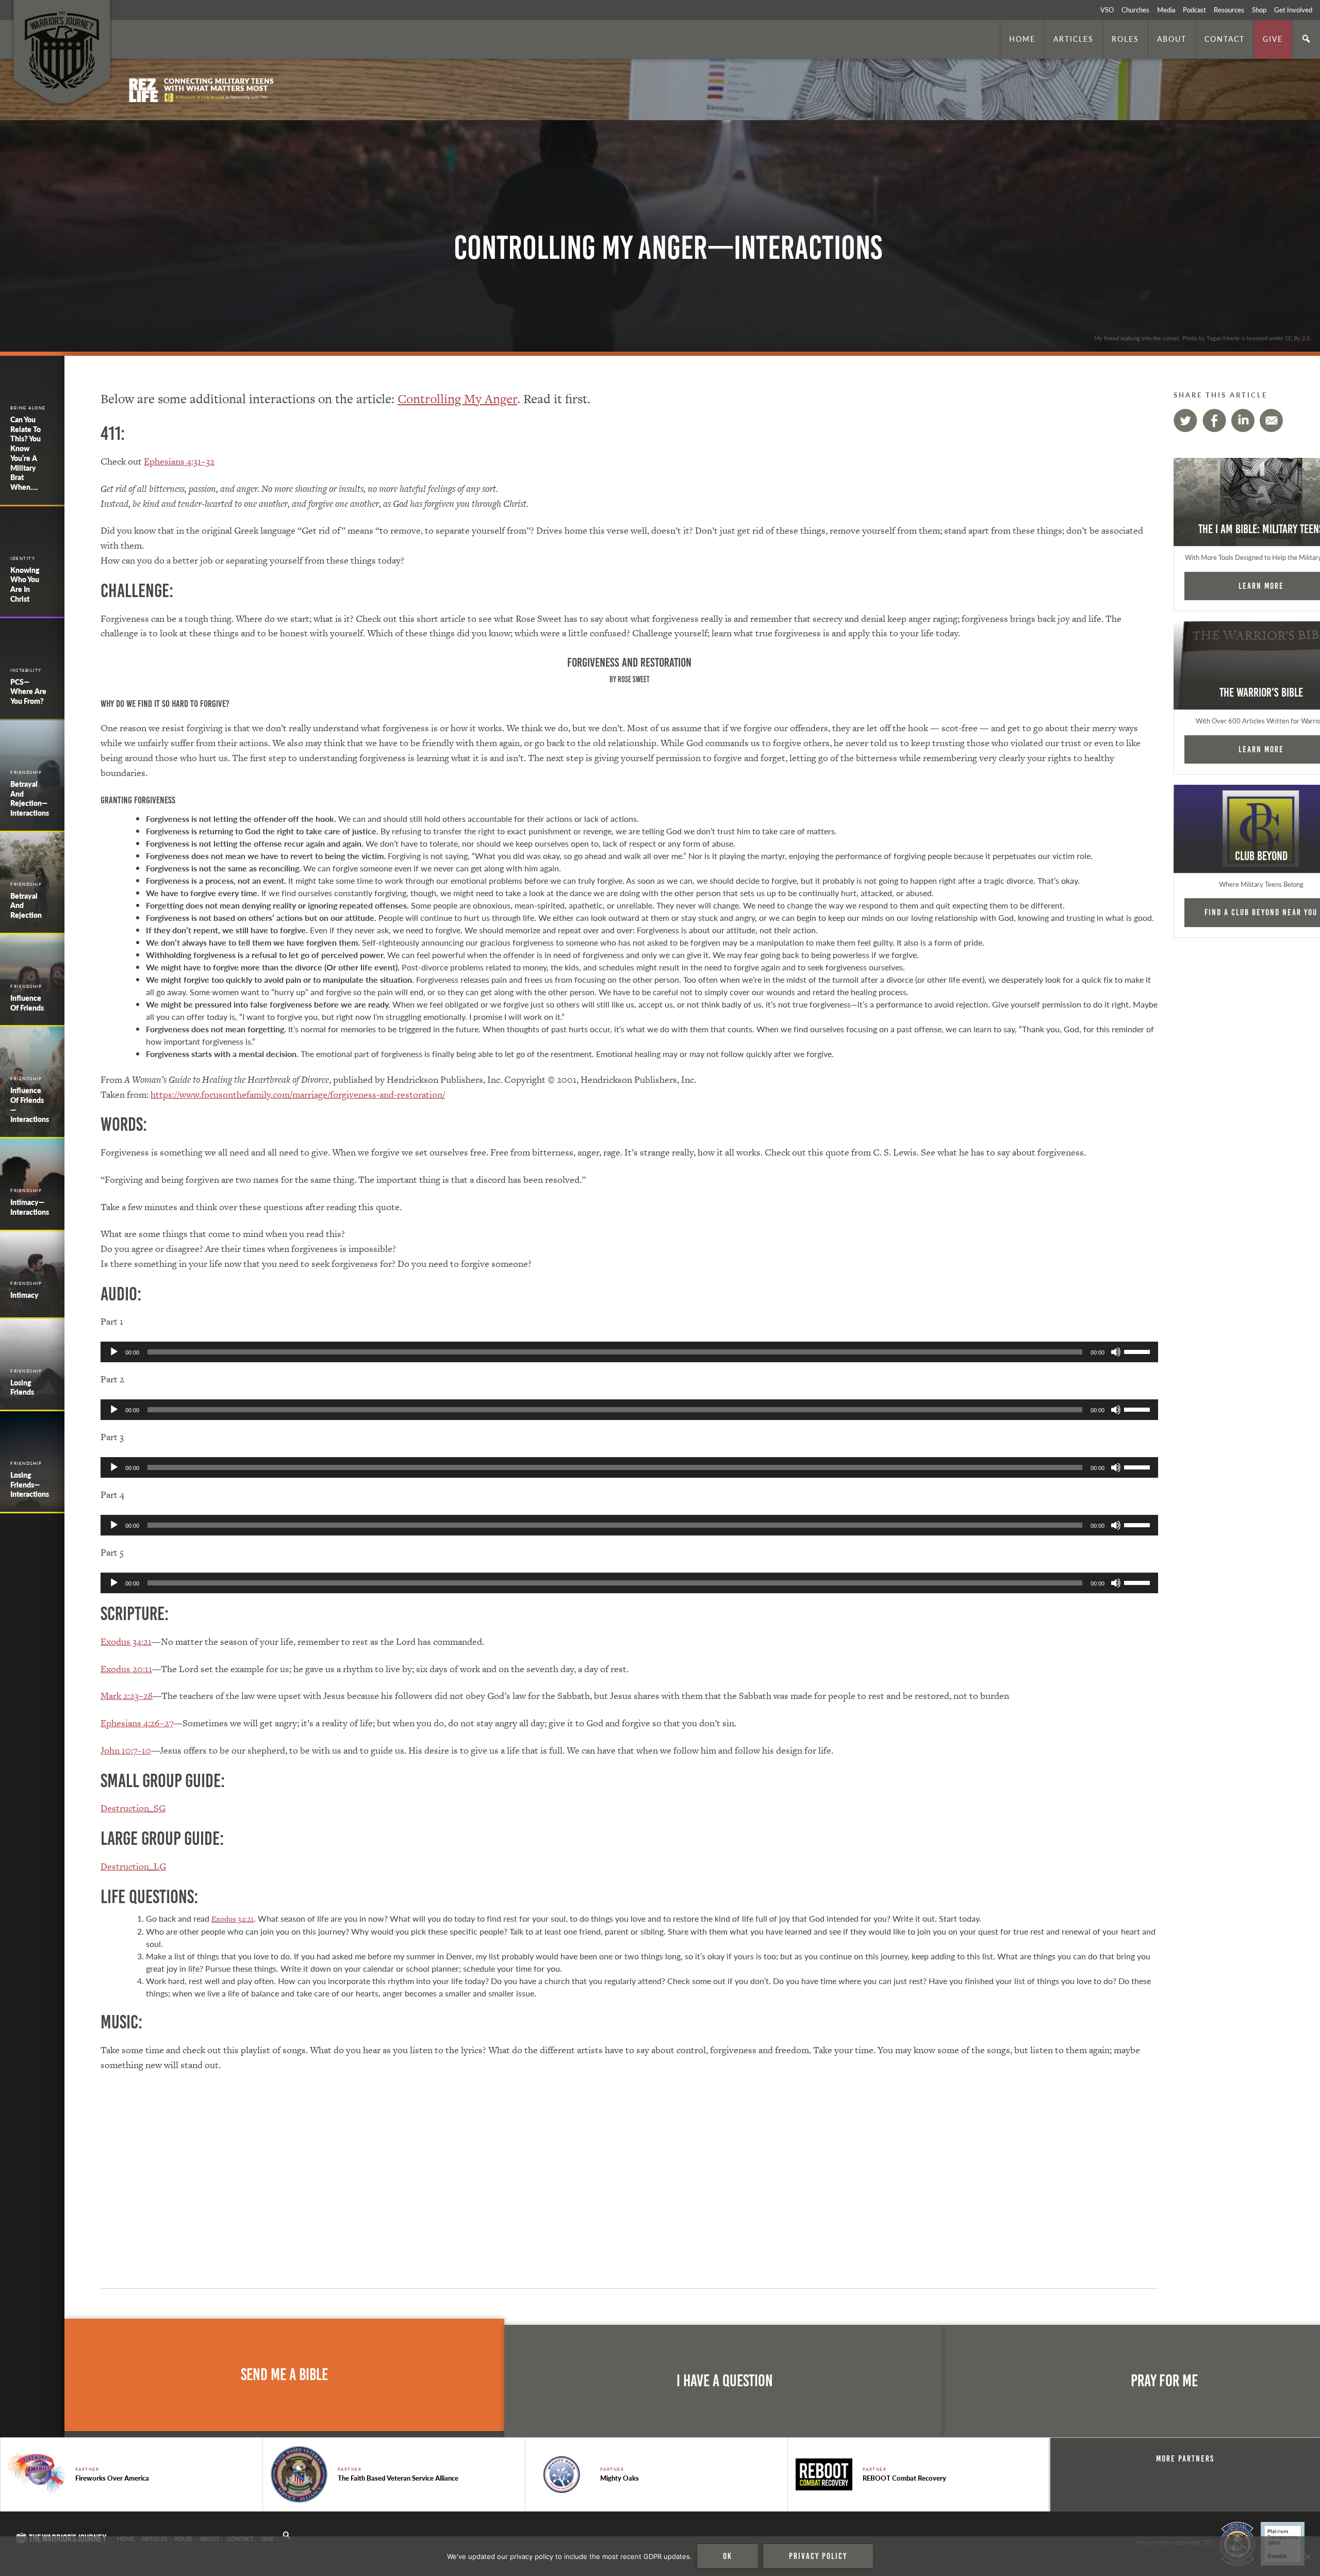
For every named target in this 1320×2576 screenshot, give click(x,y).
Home (1022, 39)
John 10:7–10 (126, 1750)
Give (1273, 39)
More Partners (1185, 2458)
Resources (1229, 10)
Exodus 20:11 (126, 1669)
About (1172, 39)
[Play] (114, 1352)
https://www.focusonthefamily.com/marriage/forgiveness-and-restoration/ (298, 1094)
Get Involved (1293, 10)
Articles (1074, 39)
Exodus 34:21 (126, 1641)
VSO (1107, 10)
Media (1166, 10)
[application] (629, 1352)
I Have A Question (725, 2381)
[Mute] (1116, 1352)
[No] (1307, 2556)
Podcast (1194, 10)
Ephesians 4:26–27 (137, 1723)
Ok (728, 2556)
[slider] (1138, 1351)
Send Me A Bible (284, 2375)
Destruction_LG (133, 1866)
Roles (1125, 39)
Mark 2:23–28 (127, 1696)
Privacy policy (818, 2556)
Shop (1259, 10)
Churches (1135, 10)
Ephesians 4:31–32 (179, 461)
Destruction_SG (133, 1808)
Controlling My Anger (457, 399)
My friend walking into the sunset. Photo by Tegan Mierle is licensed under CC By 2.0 (1202, 338)
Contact (1225, 39)
